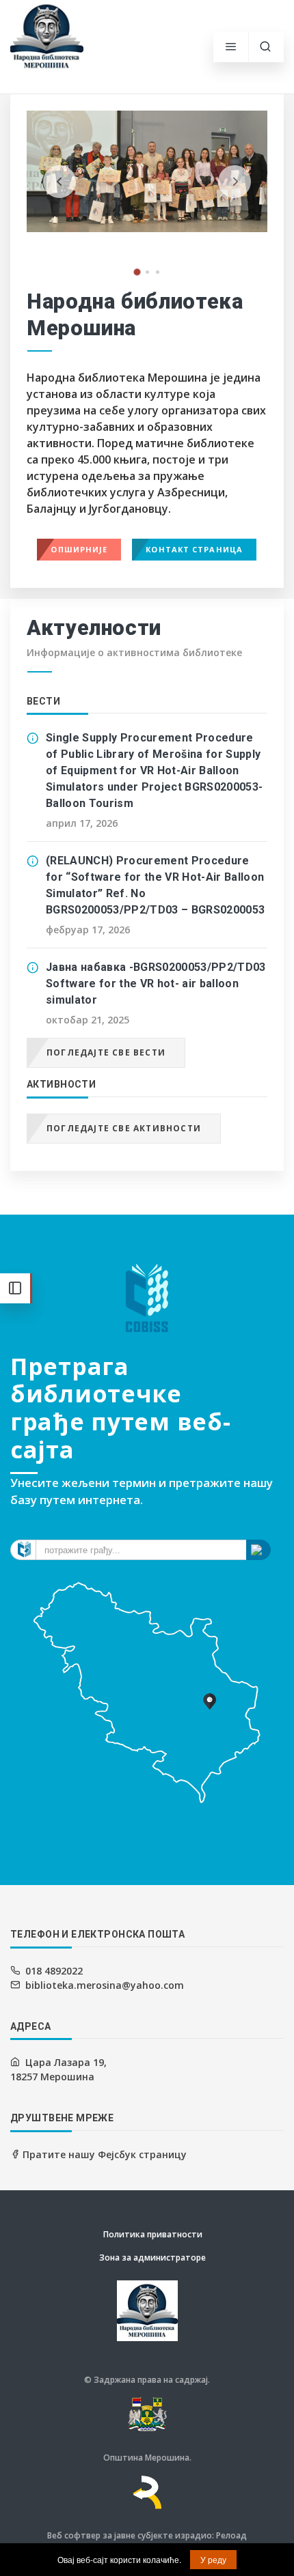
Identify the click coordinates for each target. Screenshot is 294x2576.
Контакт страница (194, 549)
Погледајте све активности (124, 1128)
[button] (137, 272)
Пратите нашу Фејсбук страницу (103, 2154)
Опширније (79, 549)
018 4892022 (54, 1971)
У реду (213, 2559)
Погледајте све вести (106, 1052)
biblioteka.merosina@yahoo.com (105, 1985)
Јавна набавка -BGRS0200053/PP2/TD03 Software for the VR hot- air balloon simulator (156, 983)
